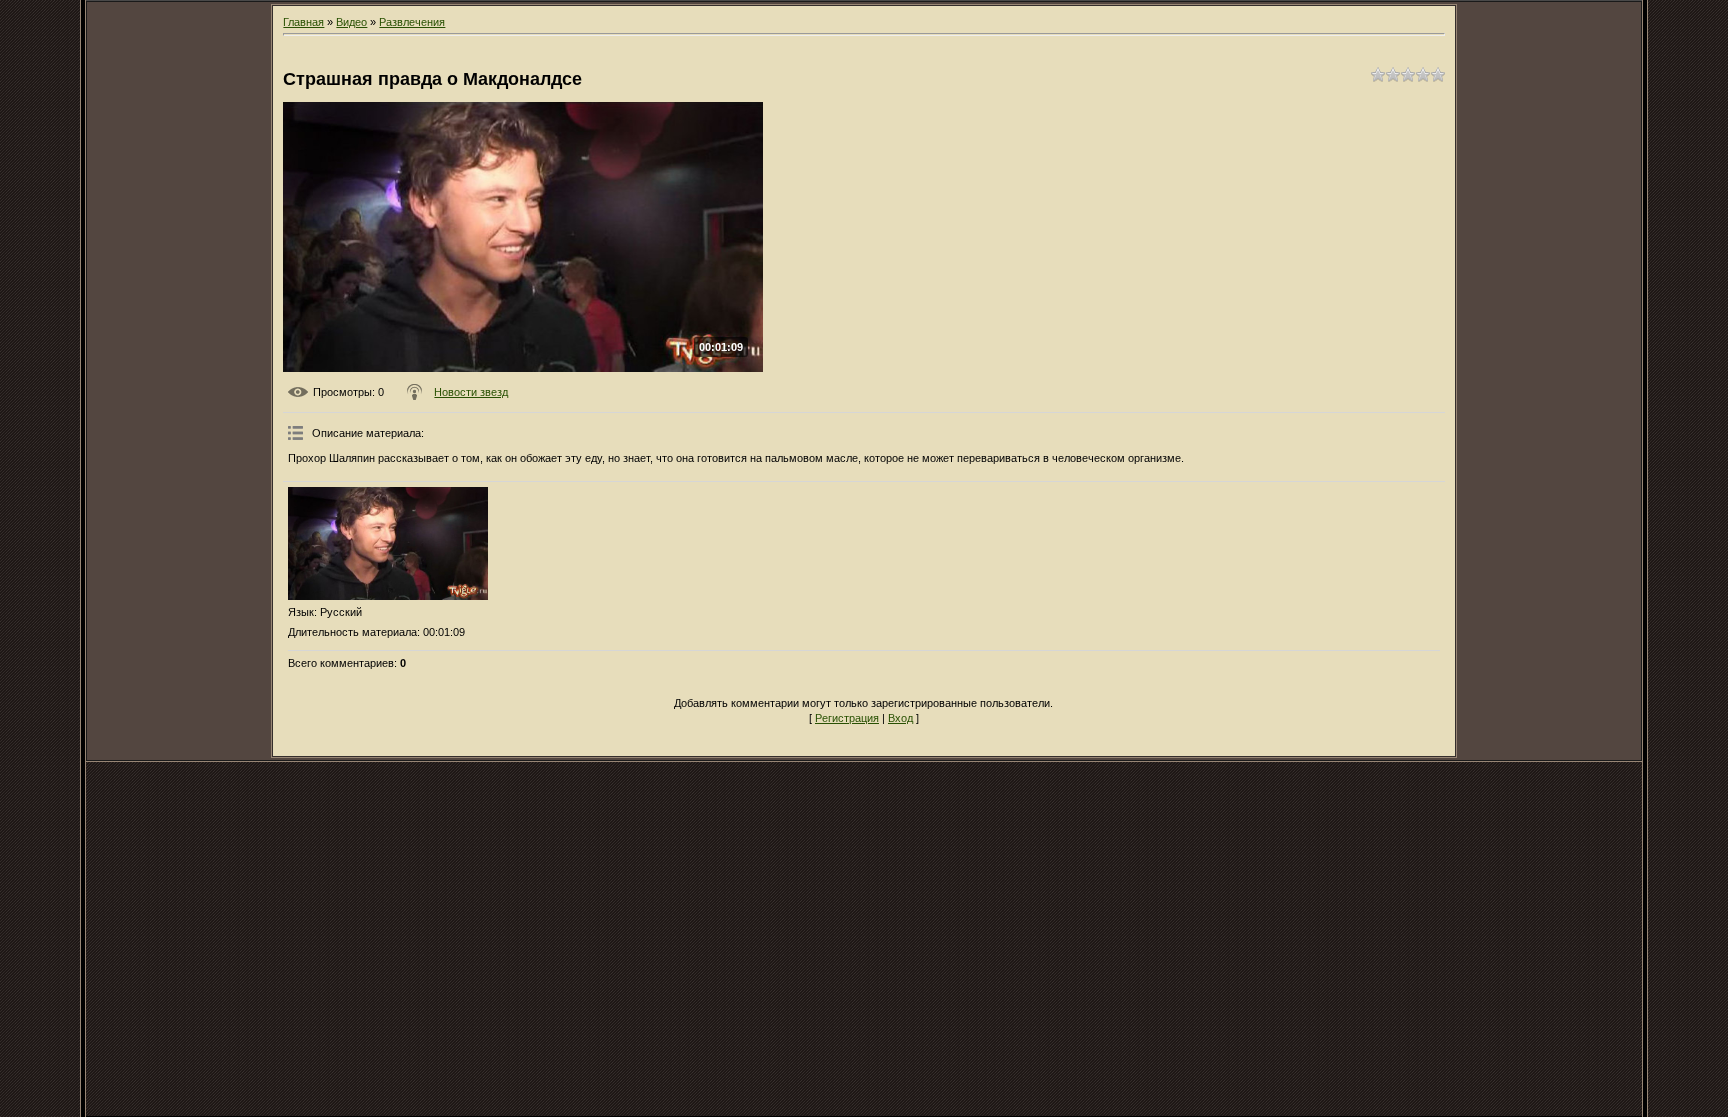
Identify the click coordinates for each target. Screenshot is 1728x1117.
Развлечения (412, 22)
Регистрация (847, 718)
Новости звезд (471, 392)
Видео (351, 22)
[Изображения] (388, 543)
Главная (303, 22)
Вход (900, 718)
